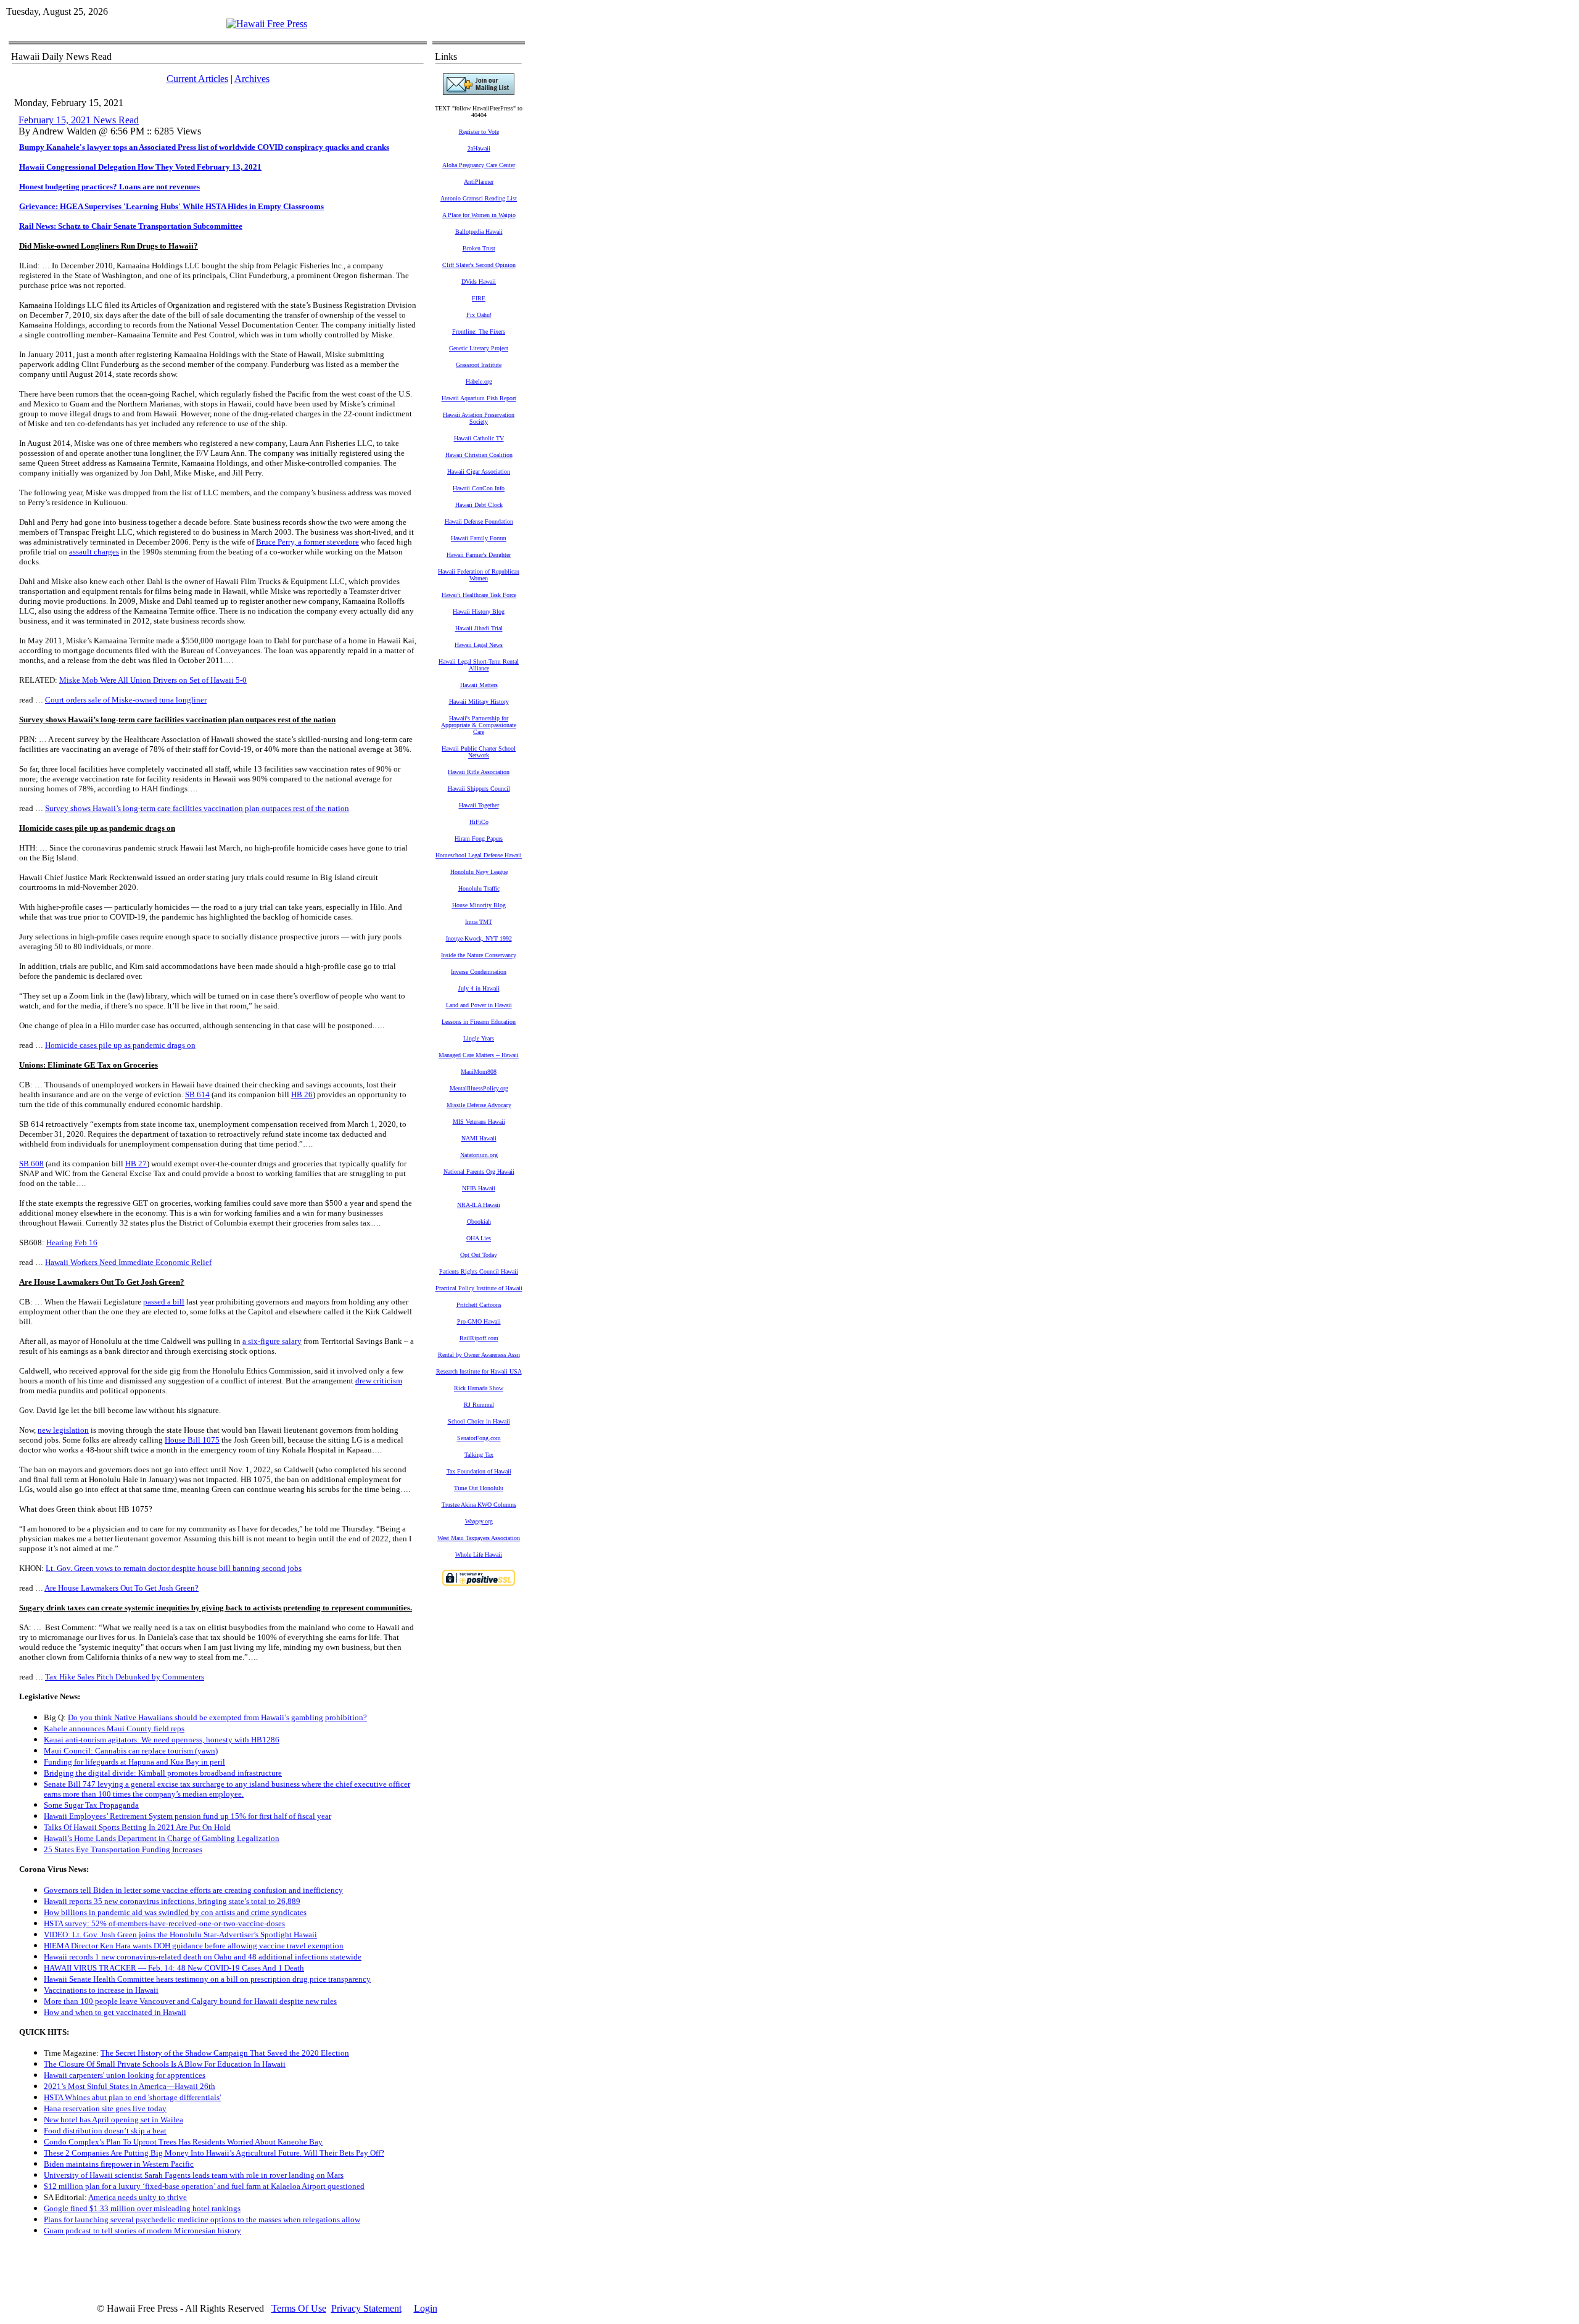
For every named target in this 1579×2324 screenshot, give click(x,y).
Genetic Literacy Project (479, 348)
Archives (252, 79)
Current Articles (197, 79)
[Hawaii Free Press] (267, 24)
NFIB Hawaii (479, 1188)
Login (426, 2308)
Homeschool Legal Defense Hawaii (479, 855)
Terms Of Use (299, 2308)
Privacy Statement (366, 2308)
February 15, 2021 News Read (79, 120)
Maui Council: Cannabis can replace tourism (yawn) (131, 1751)
